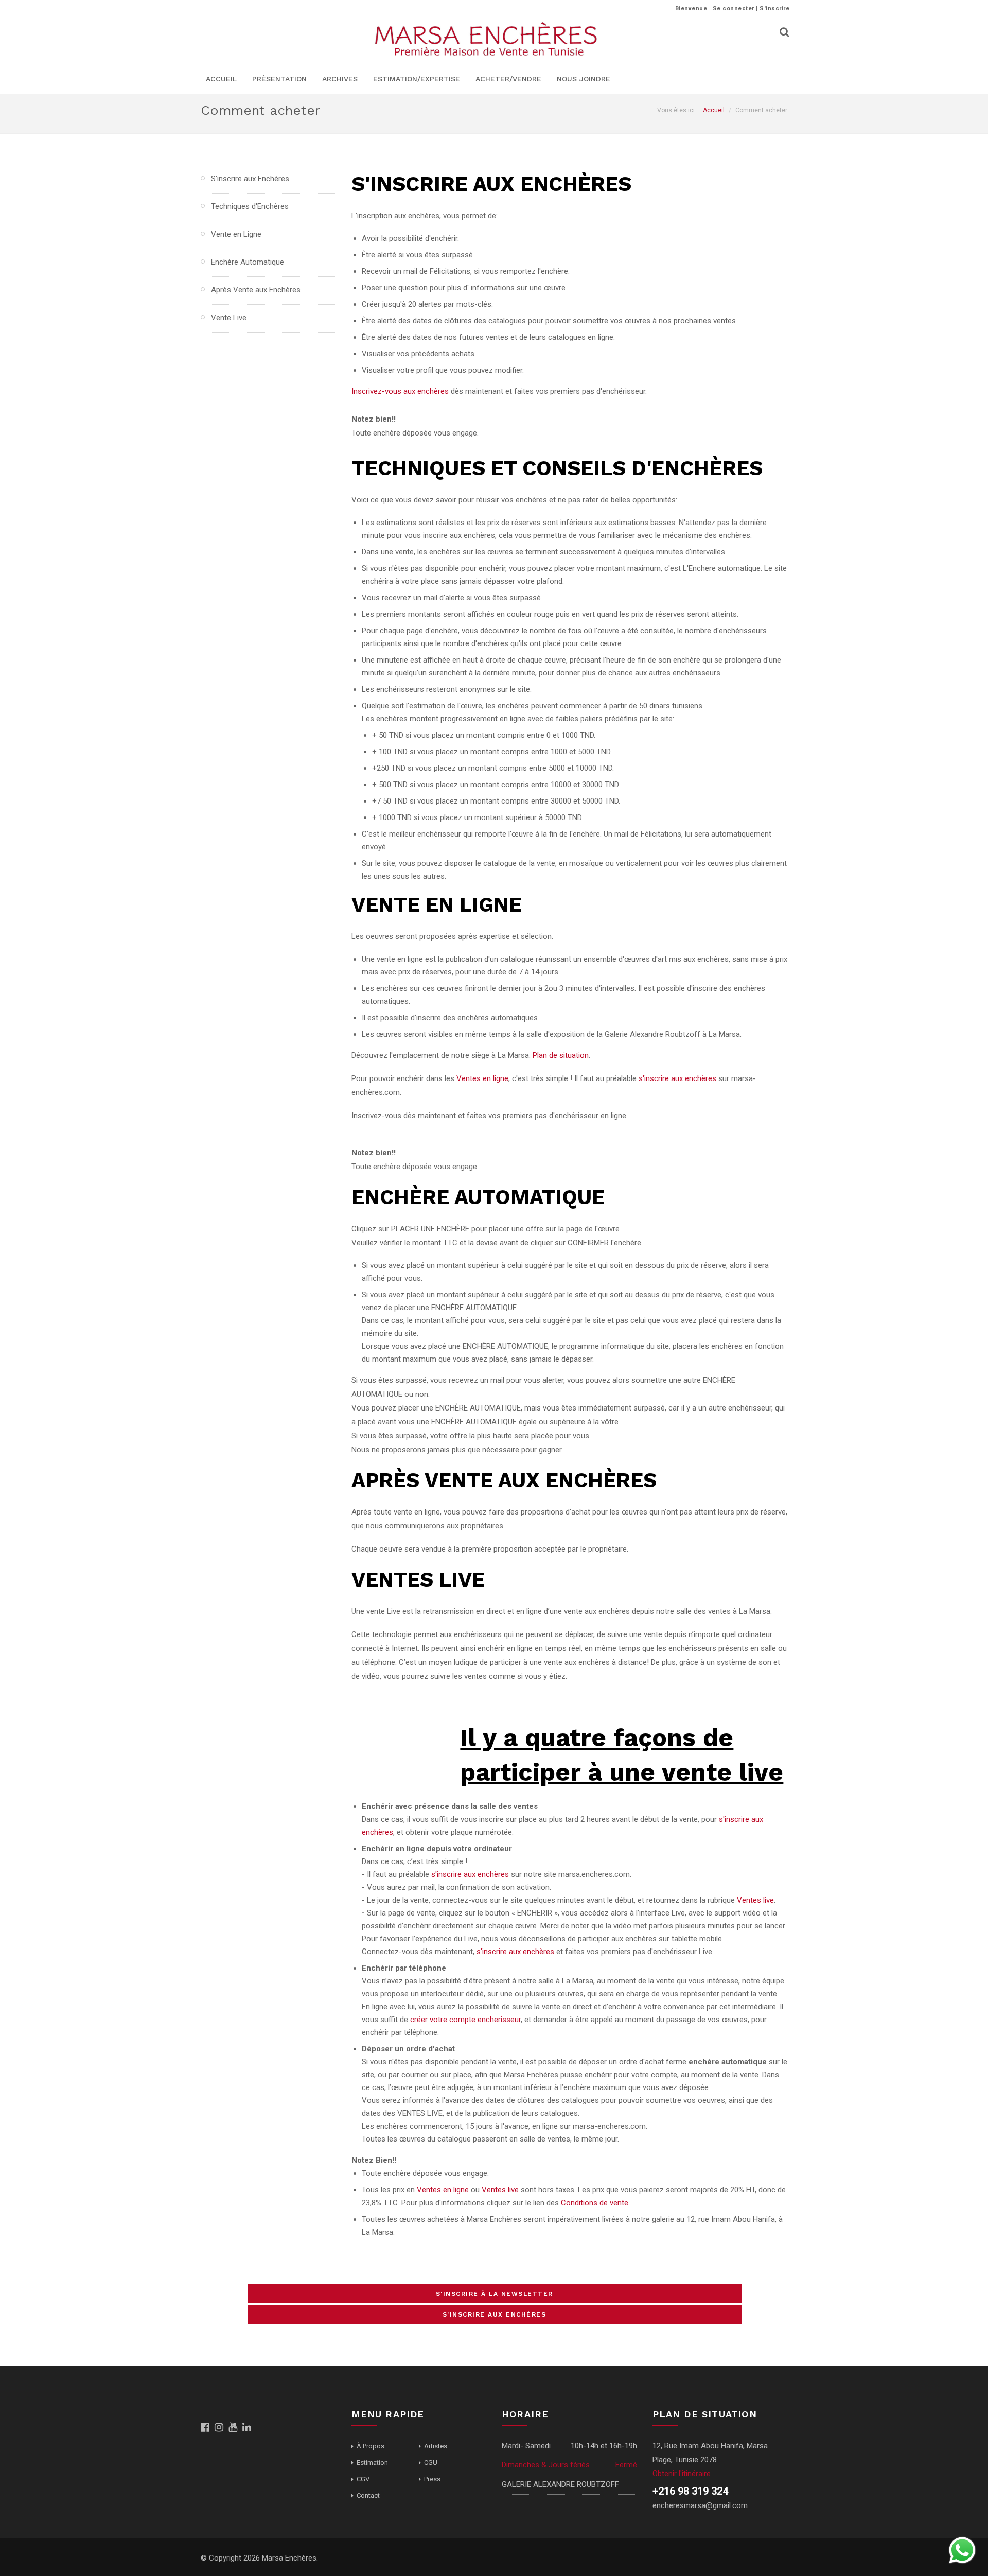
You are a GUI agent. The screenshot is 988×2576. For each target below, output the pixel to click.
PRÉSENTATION (279, 79)
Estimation (372, 2462)
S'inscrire (774, 8)
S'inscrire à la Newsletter (495, 2294)
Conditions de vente (595, 2203)
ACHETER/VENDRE (508, 79)
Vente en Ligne (236, 234)
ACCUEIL (221, 79)
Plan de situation (561, 1055)
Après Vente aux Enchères (256, 290)
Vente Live (229, 318)
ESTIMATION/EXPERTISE (417, 79)
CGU (431, 2462)
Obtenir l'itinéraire (682, 2474)
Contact (368, 2495)
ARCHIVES (340, 79)
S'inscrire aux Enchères (250, 179)
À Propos (370, 2446)
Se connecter (734, 8)
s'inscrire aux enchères (677, 1078)
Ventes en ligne (482, 1078)
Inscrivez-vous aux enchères (400, 391)
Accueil (714, 110)
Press (432, 2479)
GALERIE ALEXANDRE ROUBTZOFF (560, 2484)
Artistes (436, 2446)
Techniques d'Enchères (250, 206)
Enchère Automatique (248, 262)
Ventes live (755, 1900)
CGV (363, 2479)
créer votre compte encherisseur (465, 2020)
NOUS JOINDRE (584, 79)
